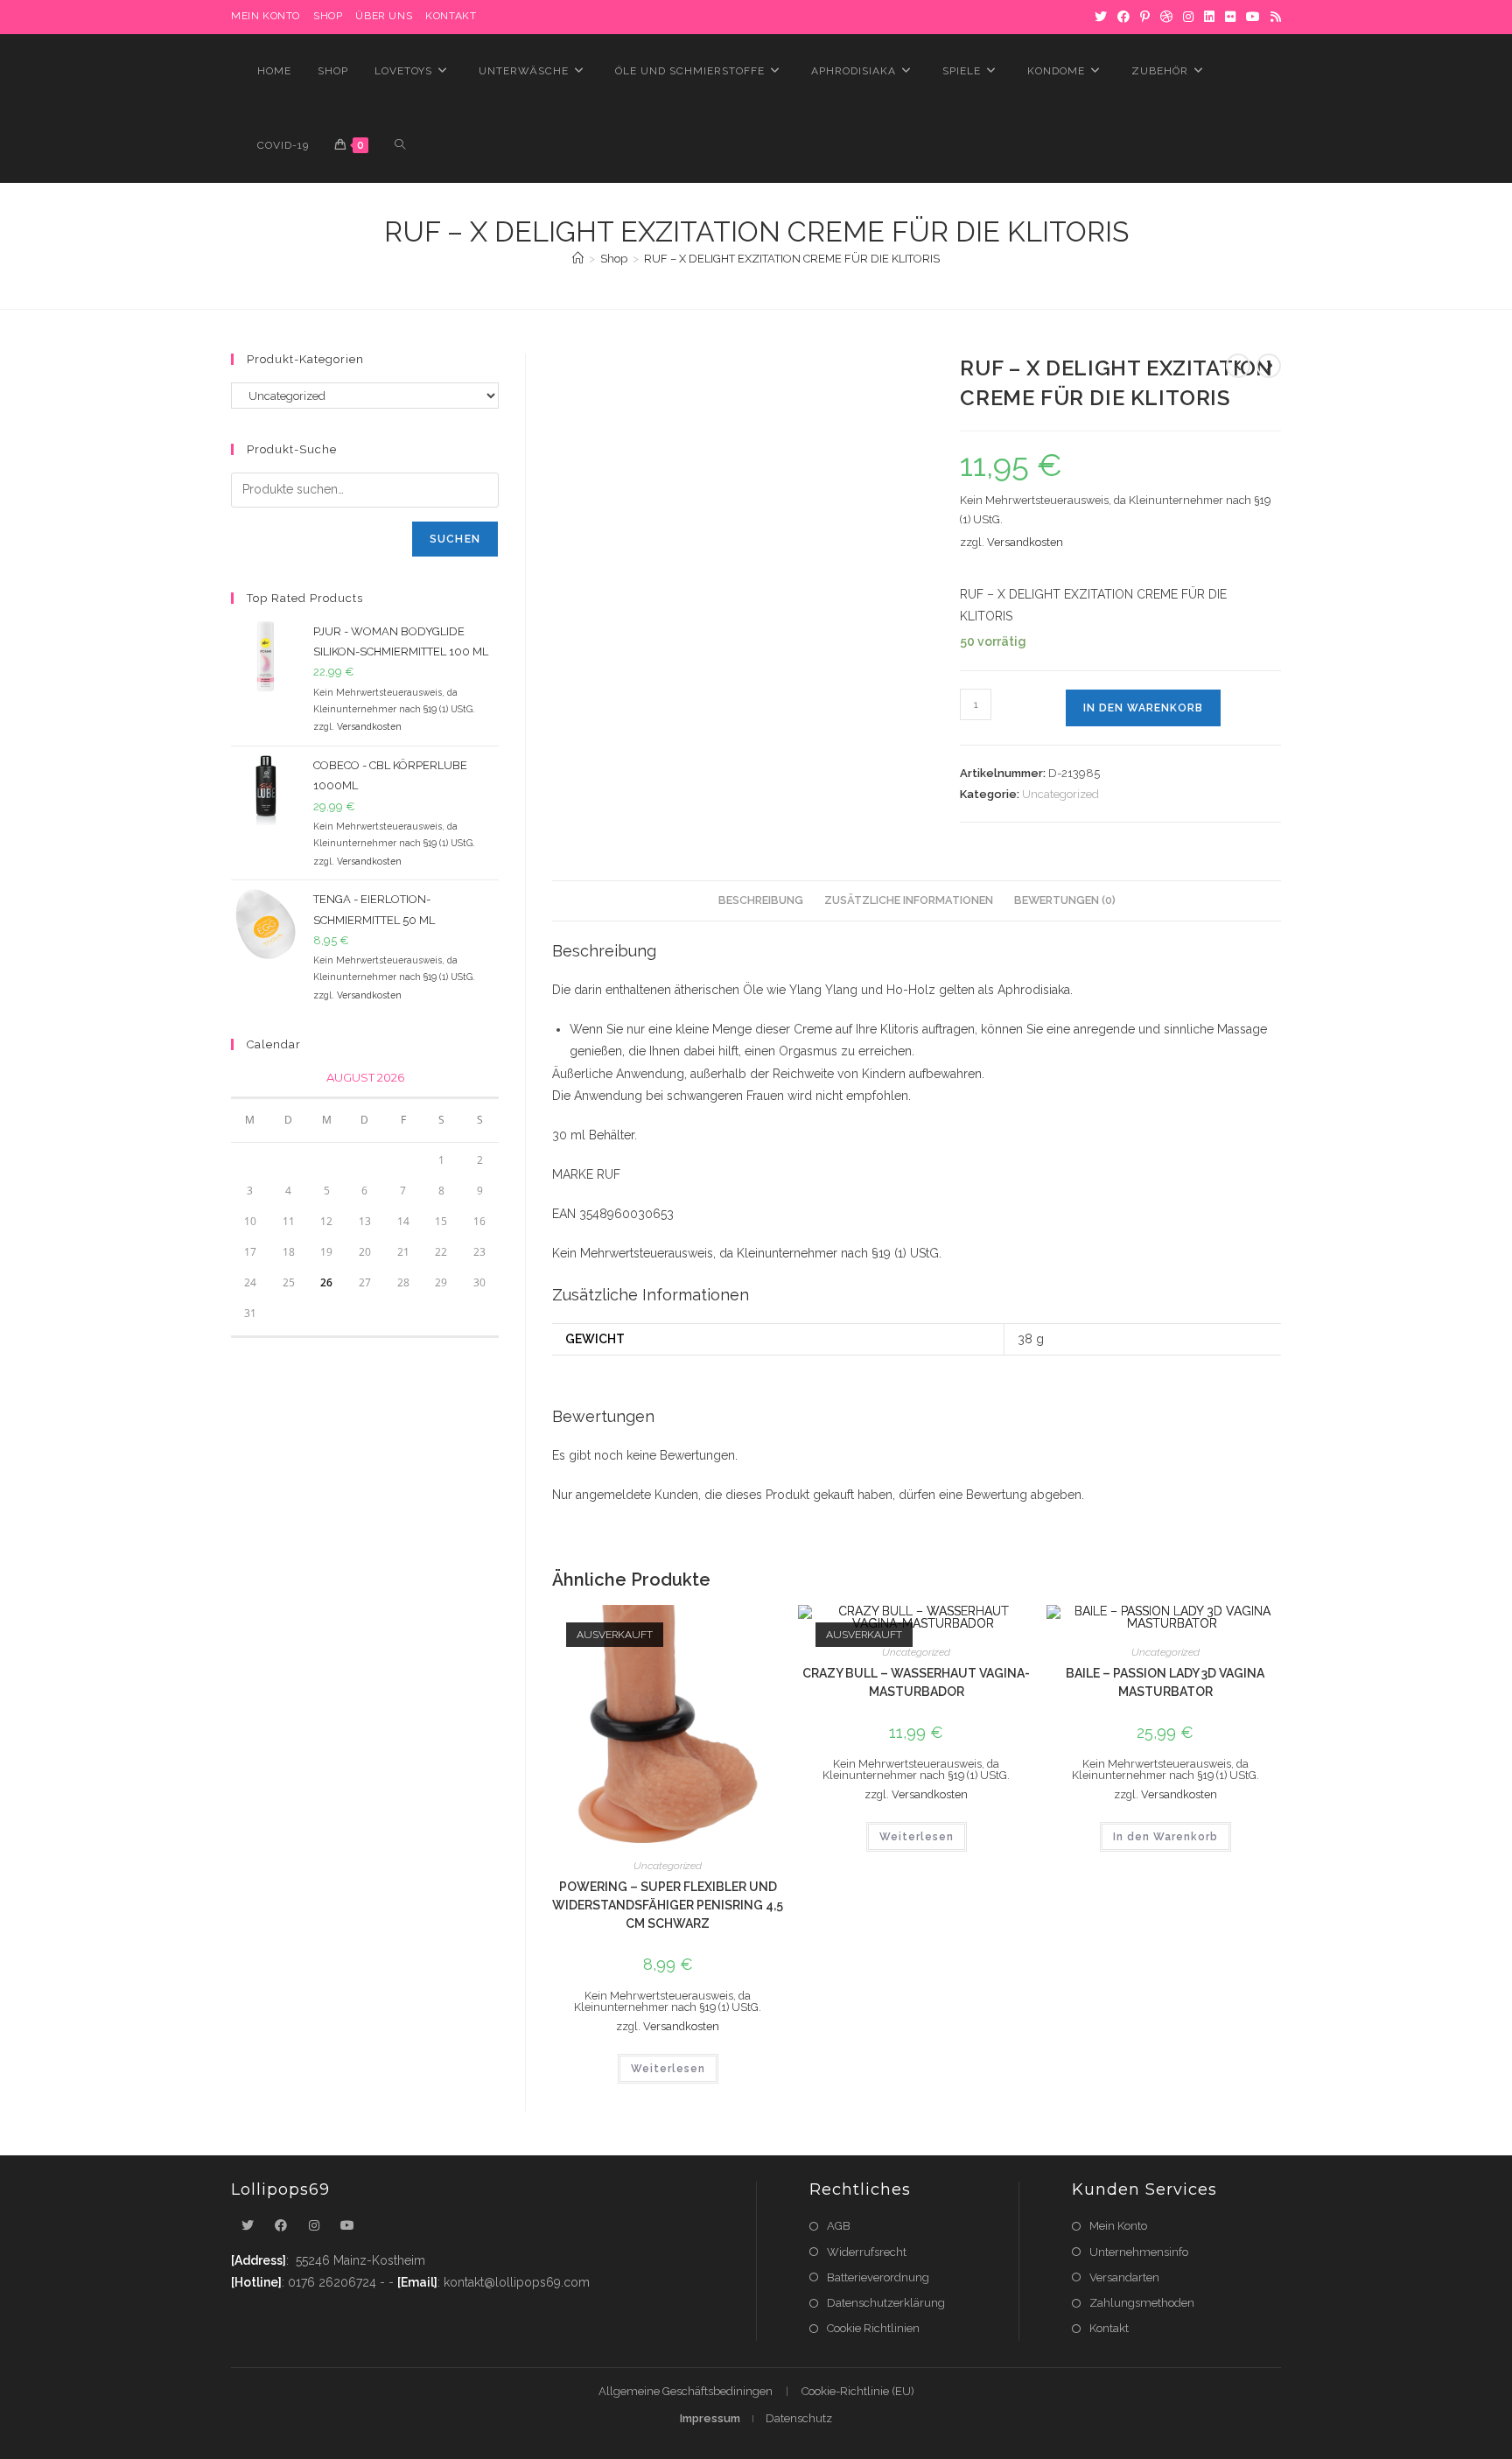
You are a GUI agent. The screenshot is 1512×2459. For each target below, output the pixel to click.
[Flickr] (1230, 17)
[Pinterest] (1145, 17)
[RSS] (1273, 17)
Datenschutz (799, 2418)
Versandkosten (1025, 542)
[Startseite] (578, 259)
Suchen (455, 539)
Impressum (710, 2418)
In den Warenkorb (1143, 708)
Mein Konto (1118, 2226)
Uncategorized (1060, 794)
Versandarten (1124, 2277)
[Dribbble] (1166, 17)
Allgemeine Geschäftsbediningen (686, 2391)
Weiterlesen (668, 2069)
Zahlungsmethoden (1142, 2303)
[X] (1101, 17)
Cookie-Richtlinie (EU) (858, 2391)
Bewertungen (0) (1065, 900)
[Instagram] (1188, 17)
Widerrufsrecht (867, 2252)
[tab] (761, 901)
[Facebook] (1123, 17)
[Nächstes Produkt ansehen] (1269, 366)
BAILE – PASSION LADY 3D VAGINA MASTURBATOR (1165, 1682)
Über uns (384, 16)
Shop (328, 16)
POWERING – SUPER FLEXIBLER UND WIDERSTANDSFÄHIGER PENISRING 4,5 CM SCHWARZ (668, 1905)
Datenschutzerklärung (886, 2303)
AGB (839, 2226)
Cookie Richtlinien (873, 2328)
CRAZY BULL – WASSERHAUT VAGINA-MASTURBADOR (916, 1682)
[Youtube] (347, 2226)
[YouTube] (1253, 17)
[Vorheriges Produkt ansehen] (1238, 366)
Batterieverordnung (878, 2277)
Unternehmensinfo (1139, 2252)
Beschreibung (761, 900)
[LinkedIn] (1209, 17)
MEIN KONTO (266, 16)
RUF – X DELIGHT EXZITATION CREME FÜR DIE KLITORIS (792, 259)
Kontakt (451, 16)
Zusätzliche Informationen (909, 900)
